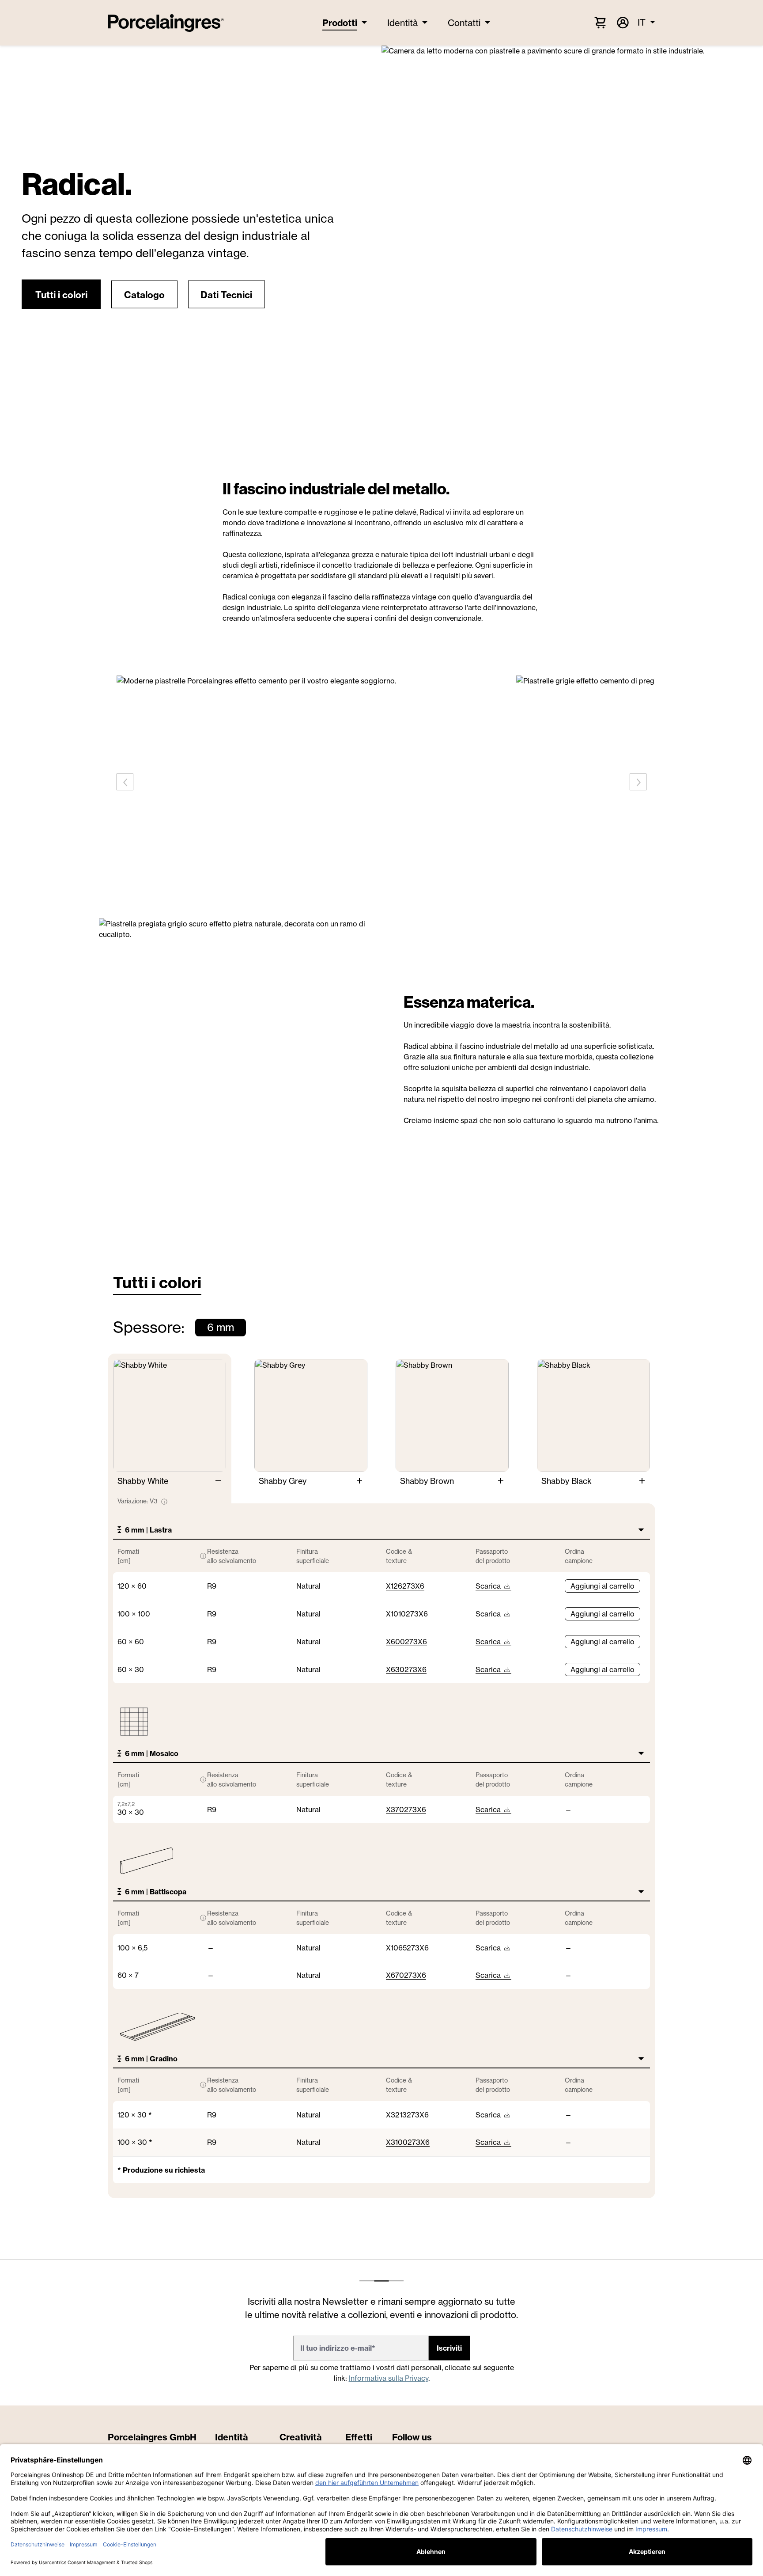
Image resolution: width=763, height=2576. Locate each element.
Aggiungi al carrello (602, 1586)
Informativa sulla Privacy (389, 2378)
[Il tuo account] (622, 23)
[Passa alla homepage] (166, 23)
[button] (61, 295)
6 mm (221, 1327)
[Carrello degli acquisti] (600, 22)
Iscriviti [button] (449, 2348)
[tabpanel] (381, 1759)
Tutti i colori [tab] (157, 1282)
